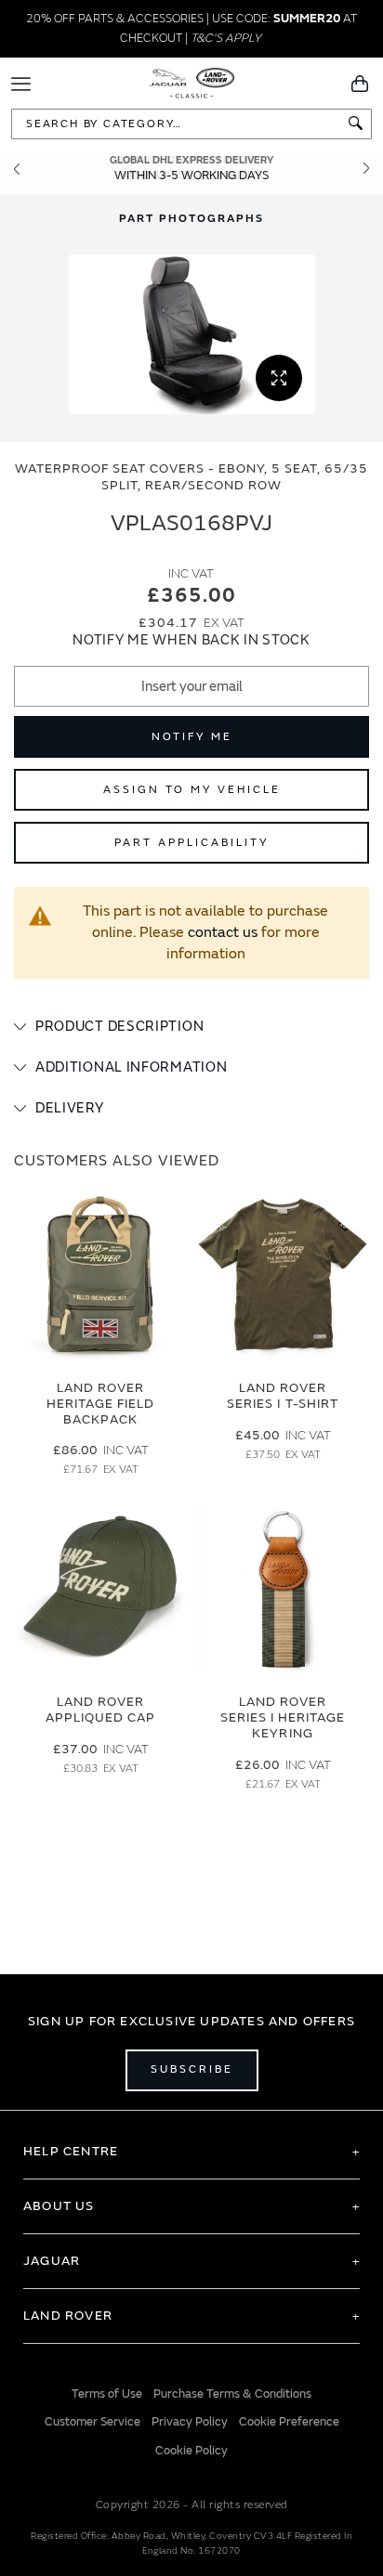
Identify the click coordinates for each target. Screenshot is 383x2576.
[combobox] (191, 124)
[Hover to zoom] (192, 334)
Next (366, 169)
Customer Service (92, 2422)
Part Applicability (191, 843)
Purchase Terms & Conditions (232, 2394)
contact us (223, 932)
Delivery (70, 1108)
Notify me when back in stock (191, 640)
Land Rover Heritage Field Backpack (101, 1404)
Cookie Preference (289, 2422)
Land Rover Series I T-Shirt (283, 1396)
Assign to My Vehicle (192, 790)
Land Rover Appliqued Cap (101, 1710)
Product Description (119, 1027)
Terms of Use (107, 2394)
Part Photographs (191, 219)
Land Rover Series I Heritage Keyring (283, 1717)
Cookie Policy (191, 2451)
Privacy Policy (190, 2422)
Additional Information (131, 1067)
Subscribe (192, 2069)
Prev (17, 169)
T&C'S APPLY (226, 38)
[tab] (191, 1027)
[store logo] (192, 82)
